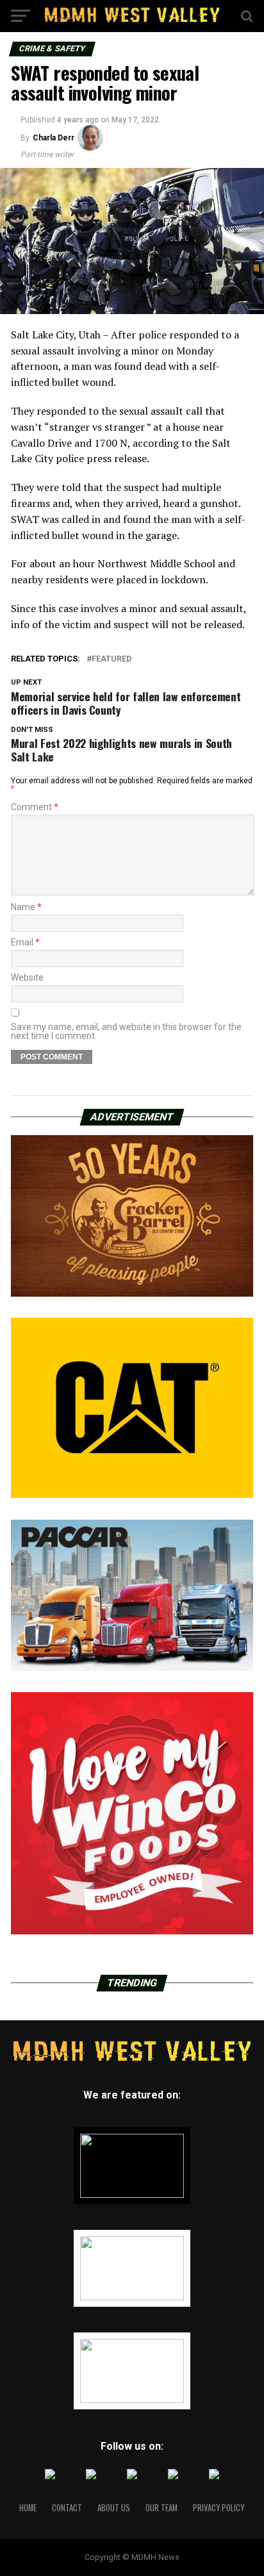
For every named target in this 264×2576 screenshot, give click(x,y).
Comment (35, 807)
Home (28, 2508)
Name (26, 907)
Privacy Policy (219, 2508)
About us (114, 2508)
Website (27, 977)
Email (25, 942)
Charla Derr (54, 138)
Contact (67, 2508)
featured (111, 659)
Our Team (161, 2508)
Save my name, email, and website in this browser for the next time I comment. (126, 1031)
